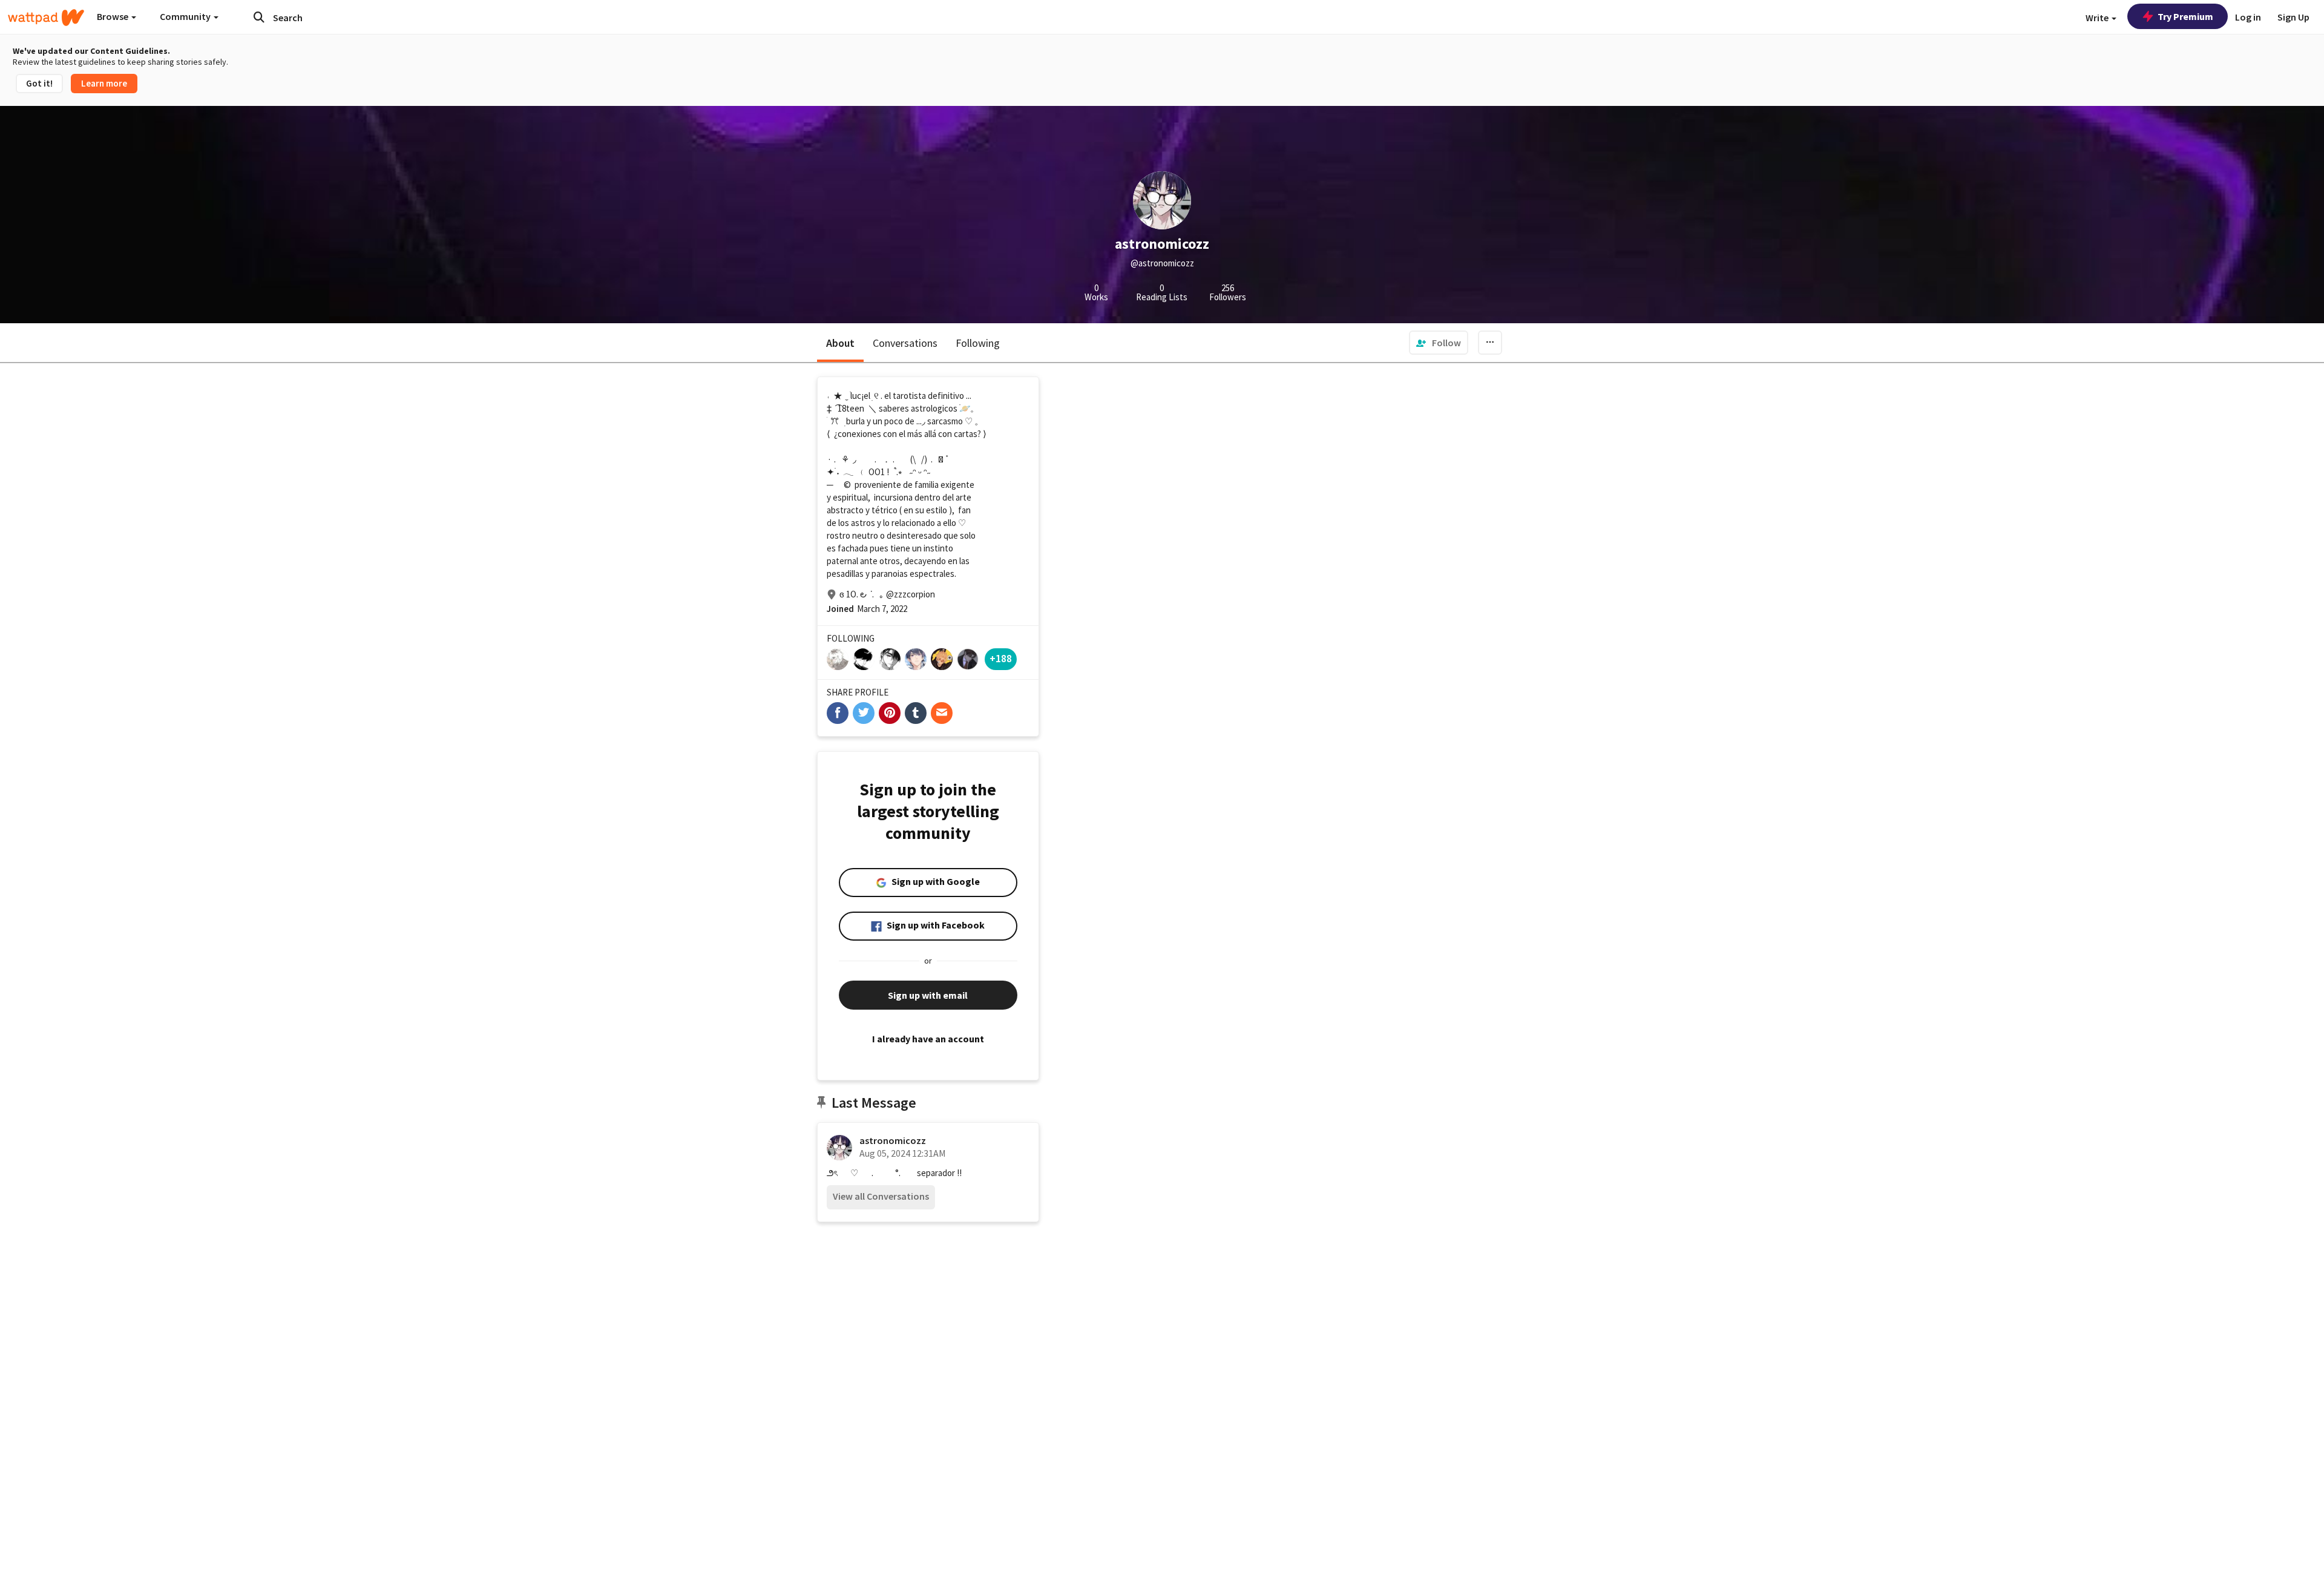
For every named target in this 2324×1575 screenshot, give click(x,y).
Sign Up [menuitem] (2293, 17)
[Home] (46, 18)
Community (186, 16)
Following (978, 343)
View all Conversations (881, 1196)
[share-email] (942, 713)
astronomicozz (893, 1140)
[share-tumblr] (916, 713)
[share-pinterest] (890, 713)
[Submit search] (259, 17)
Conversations (905, 343)
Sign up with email (928, 995)
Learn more (104, 83)
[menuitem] (1439, 343)
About (840, 343)
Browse (113, 16)
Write (2098, 18)
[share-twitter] (864, 713)
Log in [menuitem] (2248, 17)
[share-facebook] (838, 713)
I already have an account (928, 1039)
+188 (1001, 658)
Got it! (39, 83)
